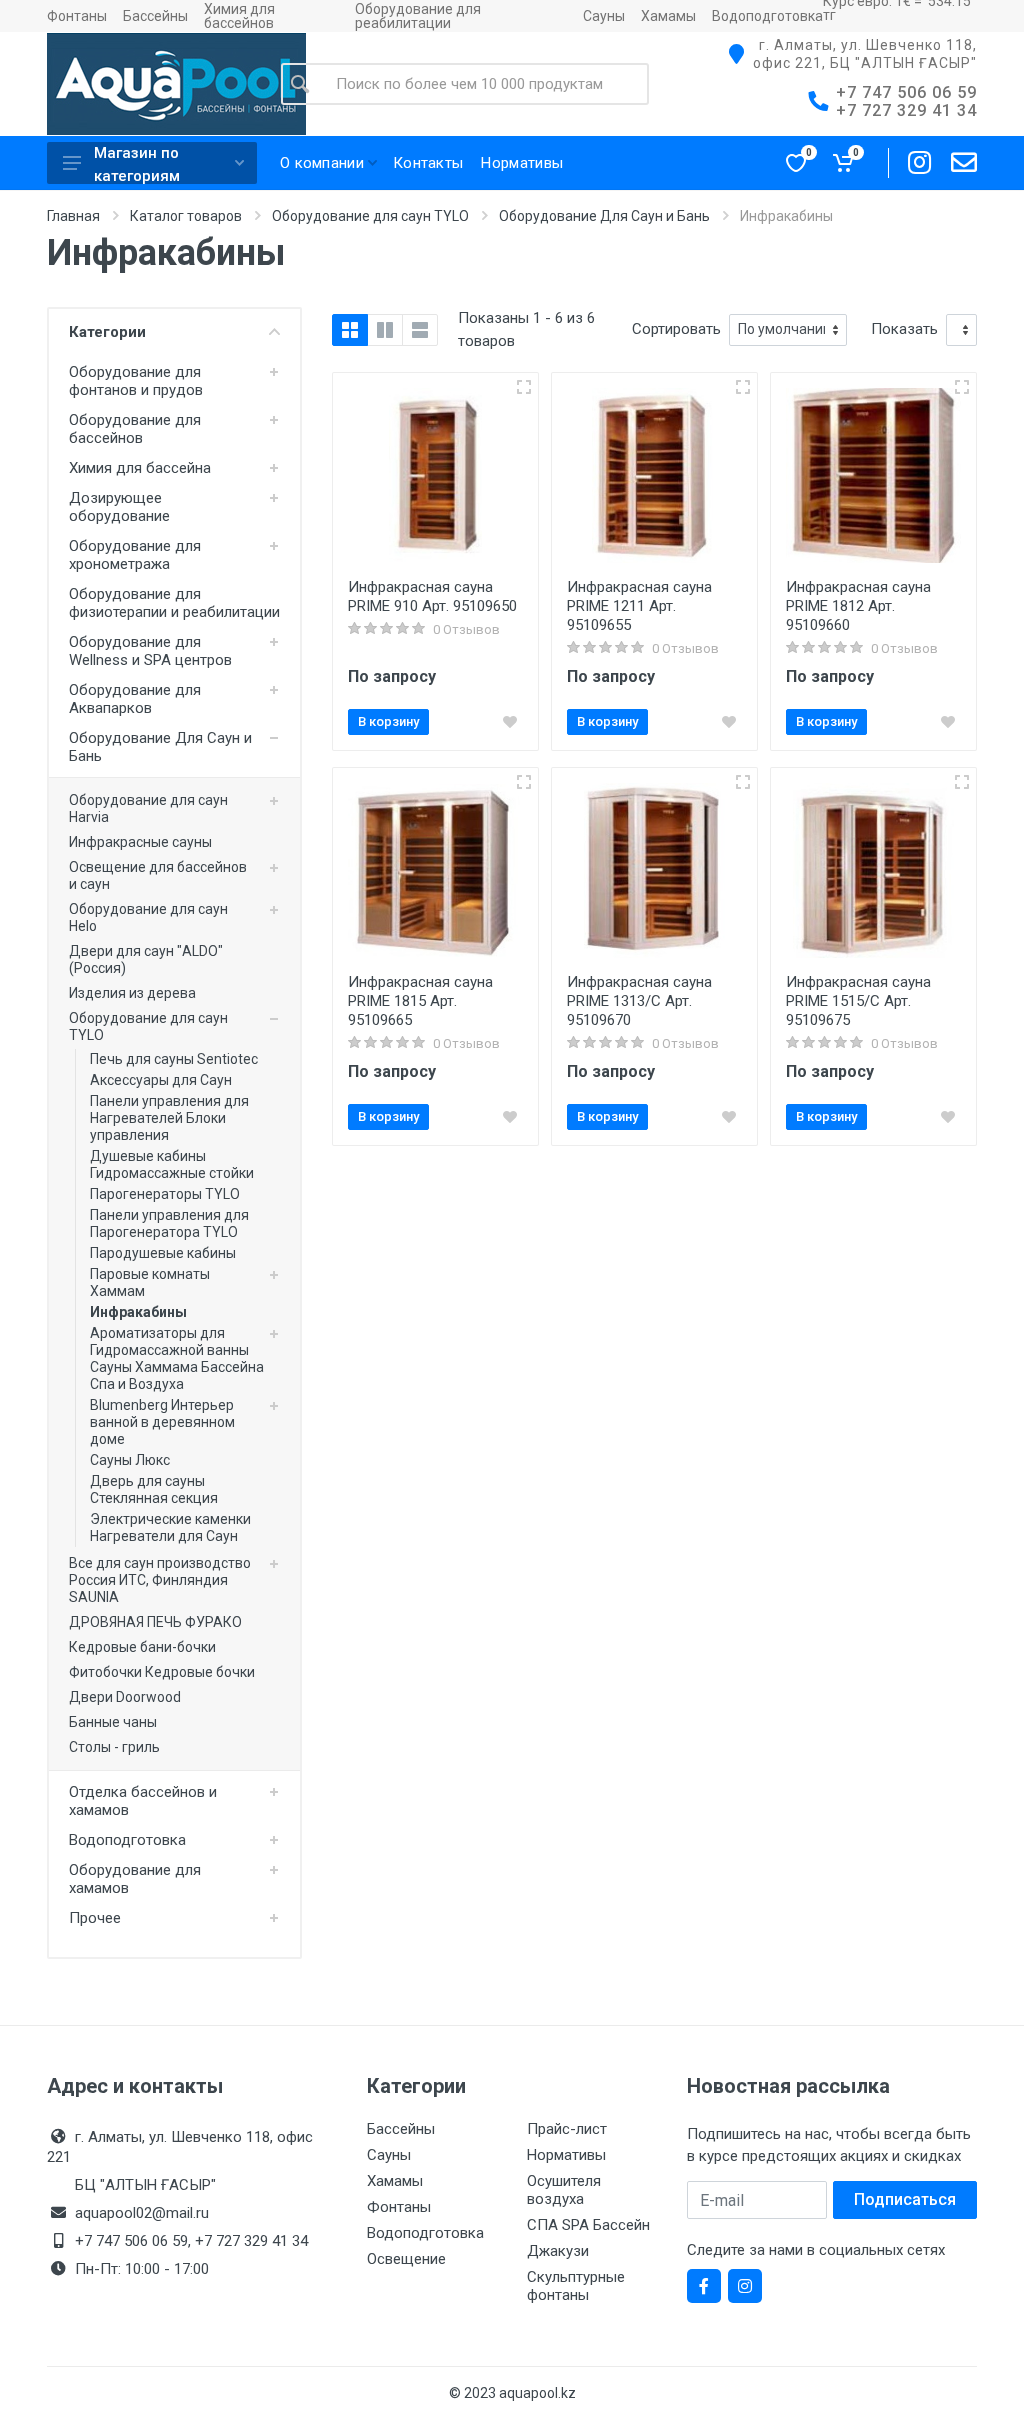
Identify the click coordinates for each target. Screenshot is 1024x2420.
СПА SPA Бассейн (588, 2225)
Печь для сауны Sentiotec (174, 1059)
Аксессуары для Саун (161, 1080)
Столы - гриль (114, 1747)
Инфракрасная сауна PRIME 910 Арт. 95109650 (432, 596)
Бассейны (155, 16)
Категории (107, 332)
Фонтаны (77, 16)
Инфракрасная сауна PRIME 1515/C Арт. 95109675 (858, 1001)
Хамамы (668, 16)
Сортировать (676, 329)
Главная (73, 216)
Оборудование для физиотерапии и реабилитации (174, 603)
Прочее (95, 1918)
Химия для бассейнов (239, 16)
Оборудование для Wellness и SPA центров (150, 651)
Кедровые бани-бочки (142, 1647)
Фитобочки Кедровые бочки (162, 1672)
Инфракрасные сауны (140, 842)
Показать (904, 329)
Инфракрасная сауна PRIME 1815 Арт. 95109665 (420, 1001)
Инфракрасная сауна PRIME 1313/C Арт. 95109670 (639, 1001)
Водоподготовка (767, 16)
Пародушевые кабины (163, 1253)
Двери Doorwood (125, 1697)
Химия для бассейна (140, 468)
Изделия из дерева (132, 993)
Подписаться (905, 2199)
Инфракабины (138, 1312)
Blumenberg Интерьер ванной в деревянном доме (162, 1422)
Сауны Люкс (130, 1460)
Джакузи (558, 2251)
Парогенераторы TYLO (165, 1194)
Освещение (406, 2259)
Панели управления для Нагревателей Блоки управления (169, 1118)
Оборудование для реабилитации (418, 16)
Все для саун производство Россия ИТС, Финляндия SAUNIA (160, 1580)
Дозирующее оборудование (119, 507)
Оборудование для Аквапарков (135, 699)
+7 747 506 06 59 (906, 92)
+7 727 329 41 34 (906, 110)
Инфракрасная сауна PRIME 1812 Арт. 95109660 (858, 606)
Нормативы (566, 2155)
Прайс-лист (567, 2129)
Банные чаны (113, 1722)
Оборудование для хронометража (135, 555)
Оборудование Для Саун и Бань (604, 216)
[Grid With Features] (385, 330)
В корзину (388, 721)
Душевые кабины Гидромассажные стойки (172, 1164)
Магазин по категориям (137, 164)
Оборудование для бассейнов (135, 429)
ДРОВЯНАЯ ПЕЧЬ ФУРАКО (155, 1622)
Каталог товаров (186, 216)
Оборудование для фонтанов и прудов (136, 381)
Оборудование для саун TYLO (370, 216)
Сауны (604, 16)
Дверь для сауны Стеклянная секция (154, 1489)
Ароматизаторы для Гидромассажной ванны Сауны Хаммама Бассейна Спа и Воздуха (177, 1358)
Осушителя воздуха (564, 2190)
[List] (420, 330)
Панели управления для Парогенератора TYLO (169, 1223)
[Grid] (350, 330)
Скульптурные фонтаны (576, 2286)
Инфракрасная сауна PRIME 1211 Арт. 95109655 (639, 606)
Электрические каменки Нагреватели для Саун (170, 1527)
